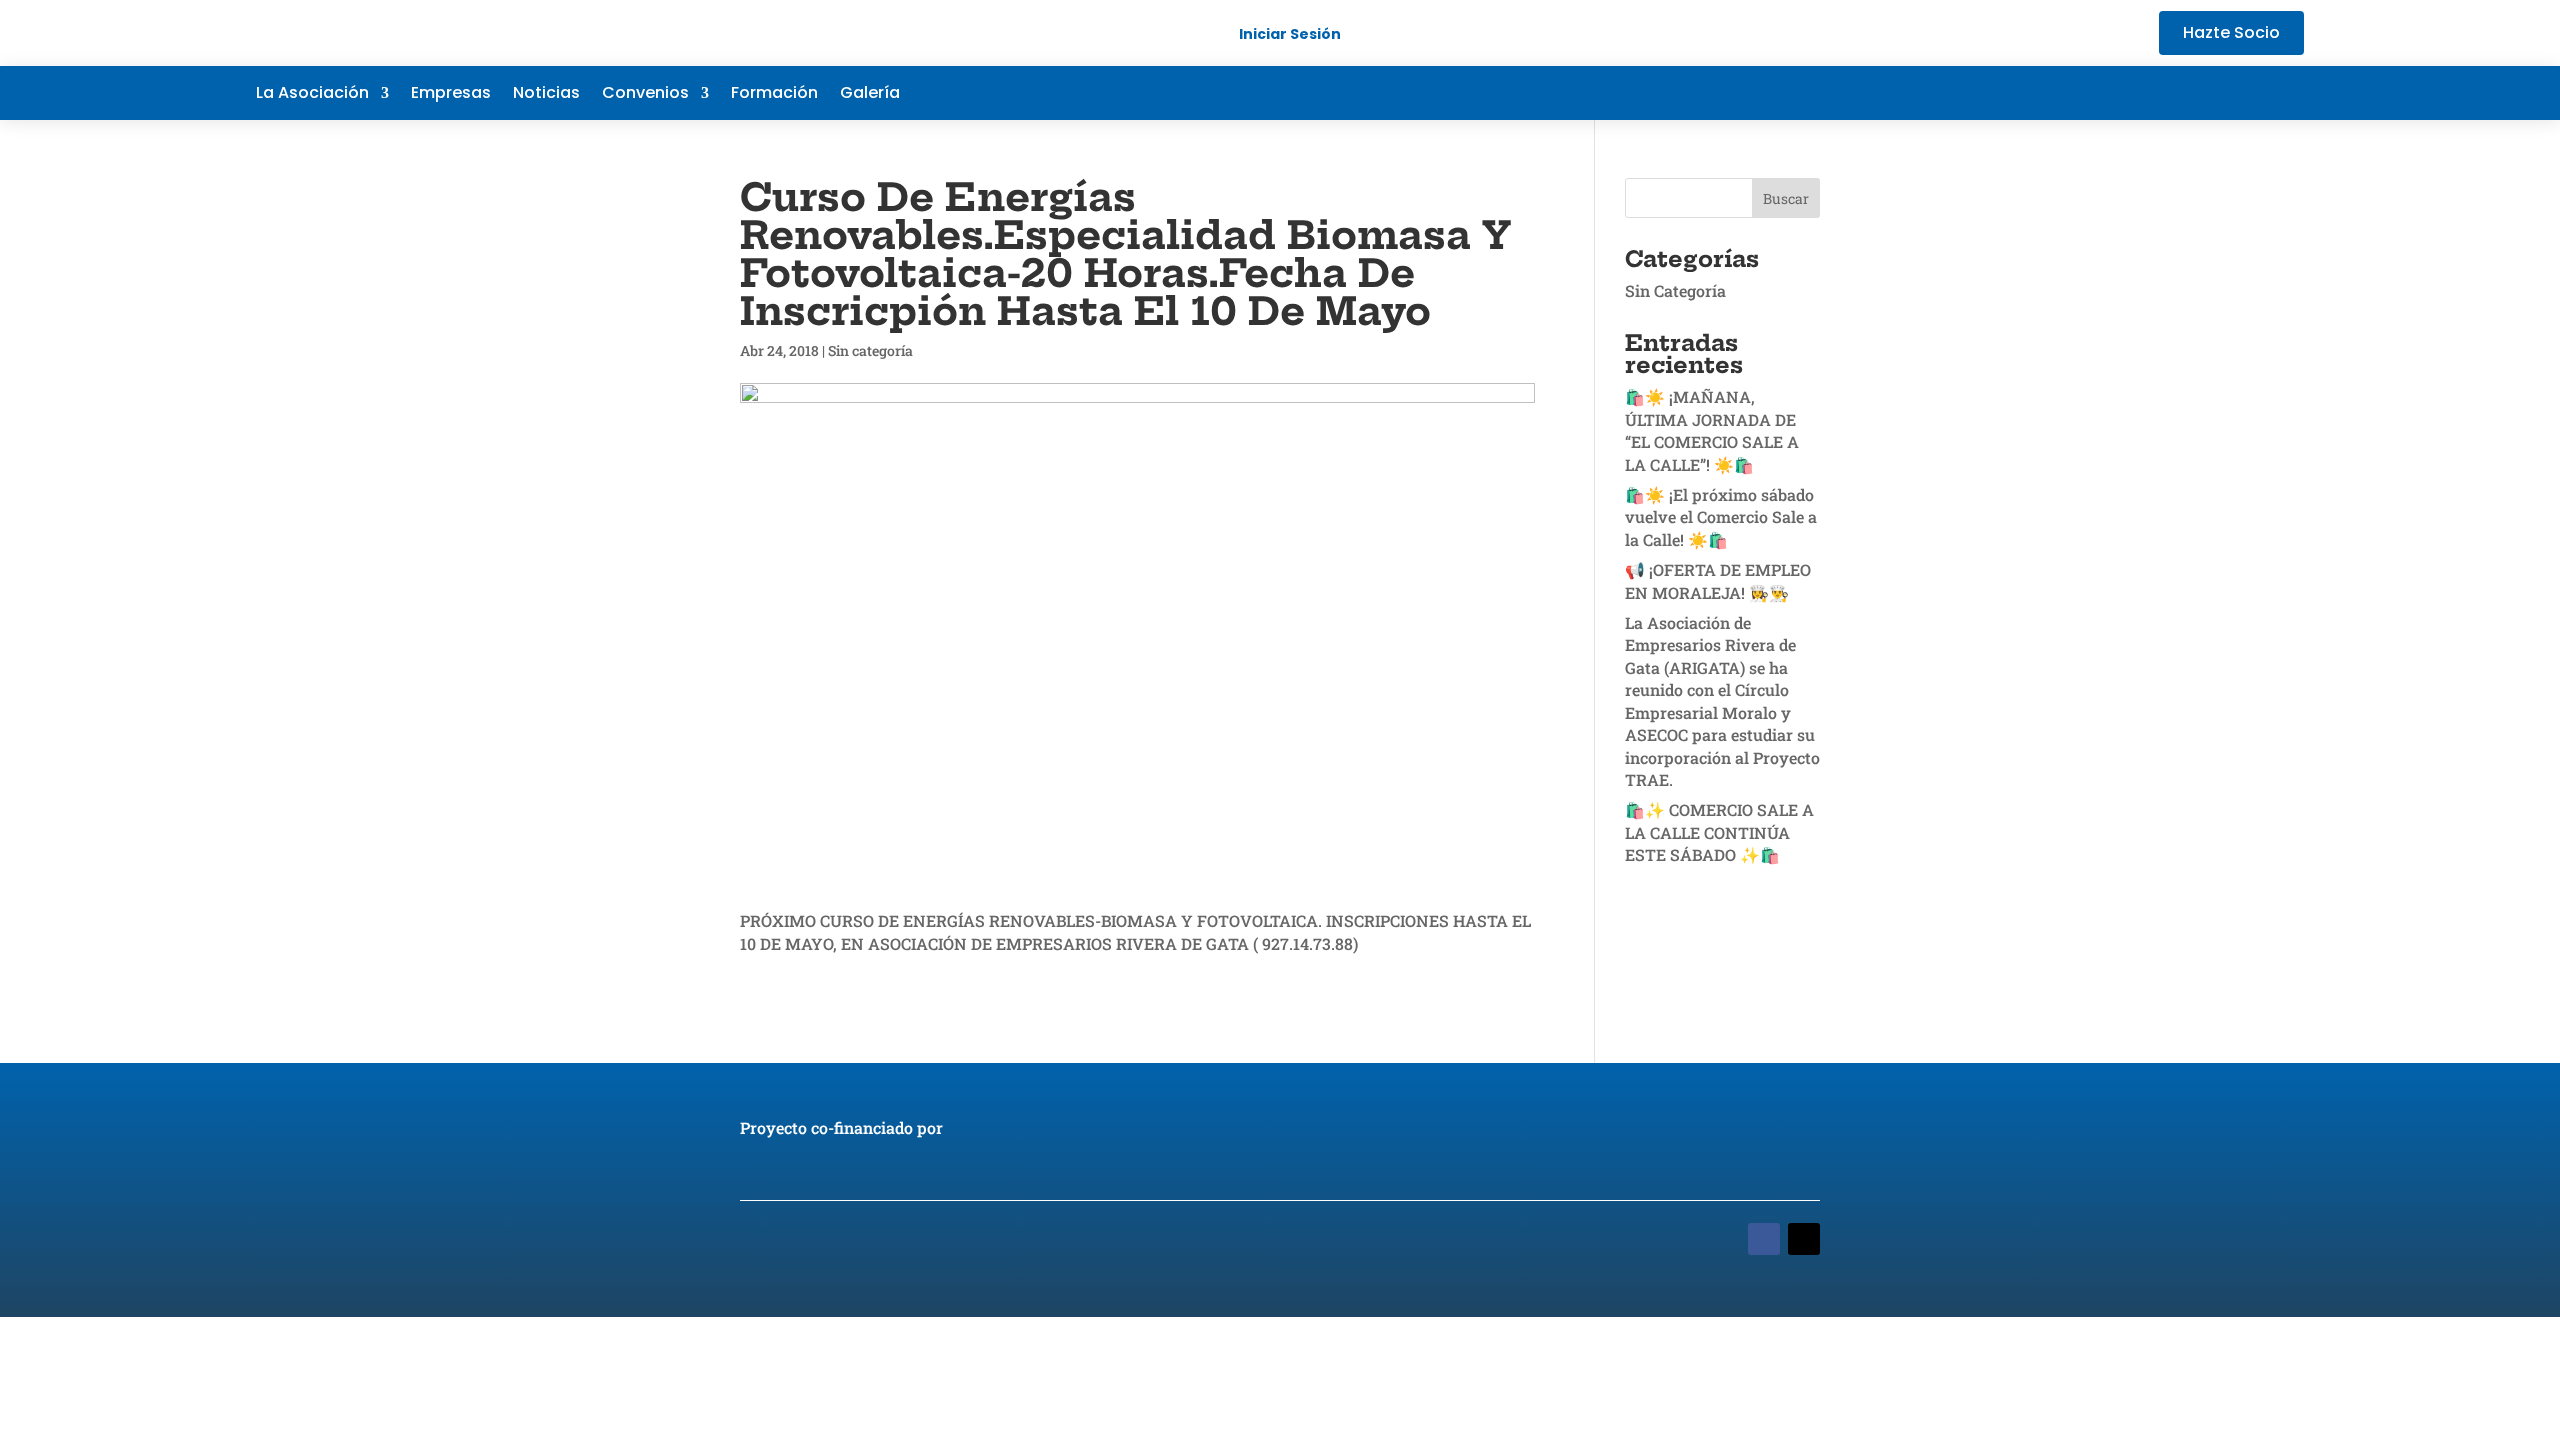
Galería (870, 95)
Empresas (451, 95)
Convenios (645, 95)
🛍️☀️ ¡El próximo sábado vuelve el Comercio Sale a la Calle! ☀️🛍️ (1721, 517)
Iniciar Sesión (1290, 34)
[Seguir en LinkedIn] (2248, 93)
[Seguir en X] (2208, 93)
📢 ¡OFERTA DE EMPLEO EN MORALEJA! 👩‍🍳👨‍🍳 (1718, 580)
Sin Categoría (1675, 290)
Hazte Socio (2231, 32)
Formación (774, 95)
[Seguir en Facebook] (2168, 93)
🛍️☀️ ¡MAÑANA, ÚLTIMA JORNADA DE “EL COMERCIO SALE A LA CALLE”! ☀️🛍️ (1712, 430)
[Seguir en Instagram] (2288, 93)
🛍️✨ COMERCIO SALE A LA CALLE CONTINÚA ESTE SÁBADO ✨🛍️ (1719, 832)
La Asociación (312, 95)
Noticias (546, 95)
